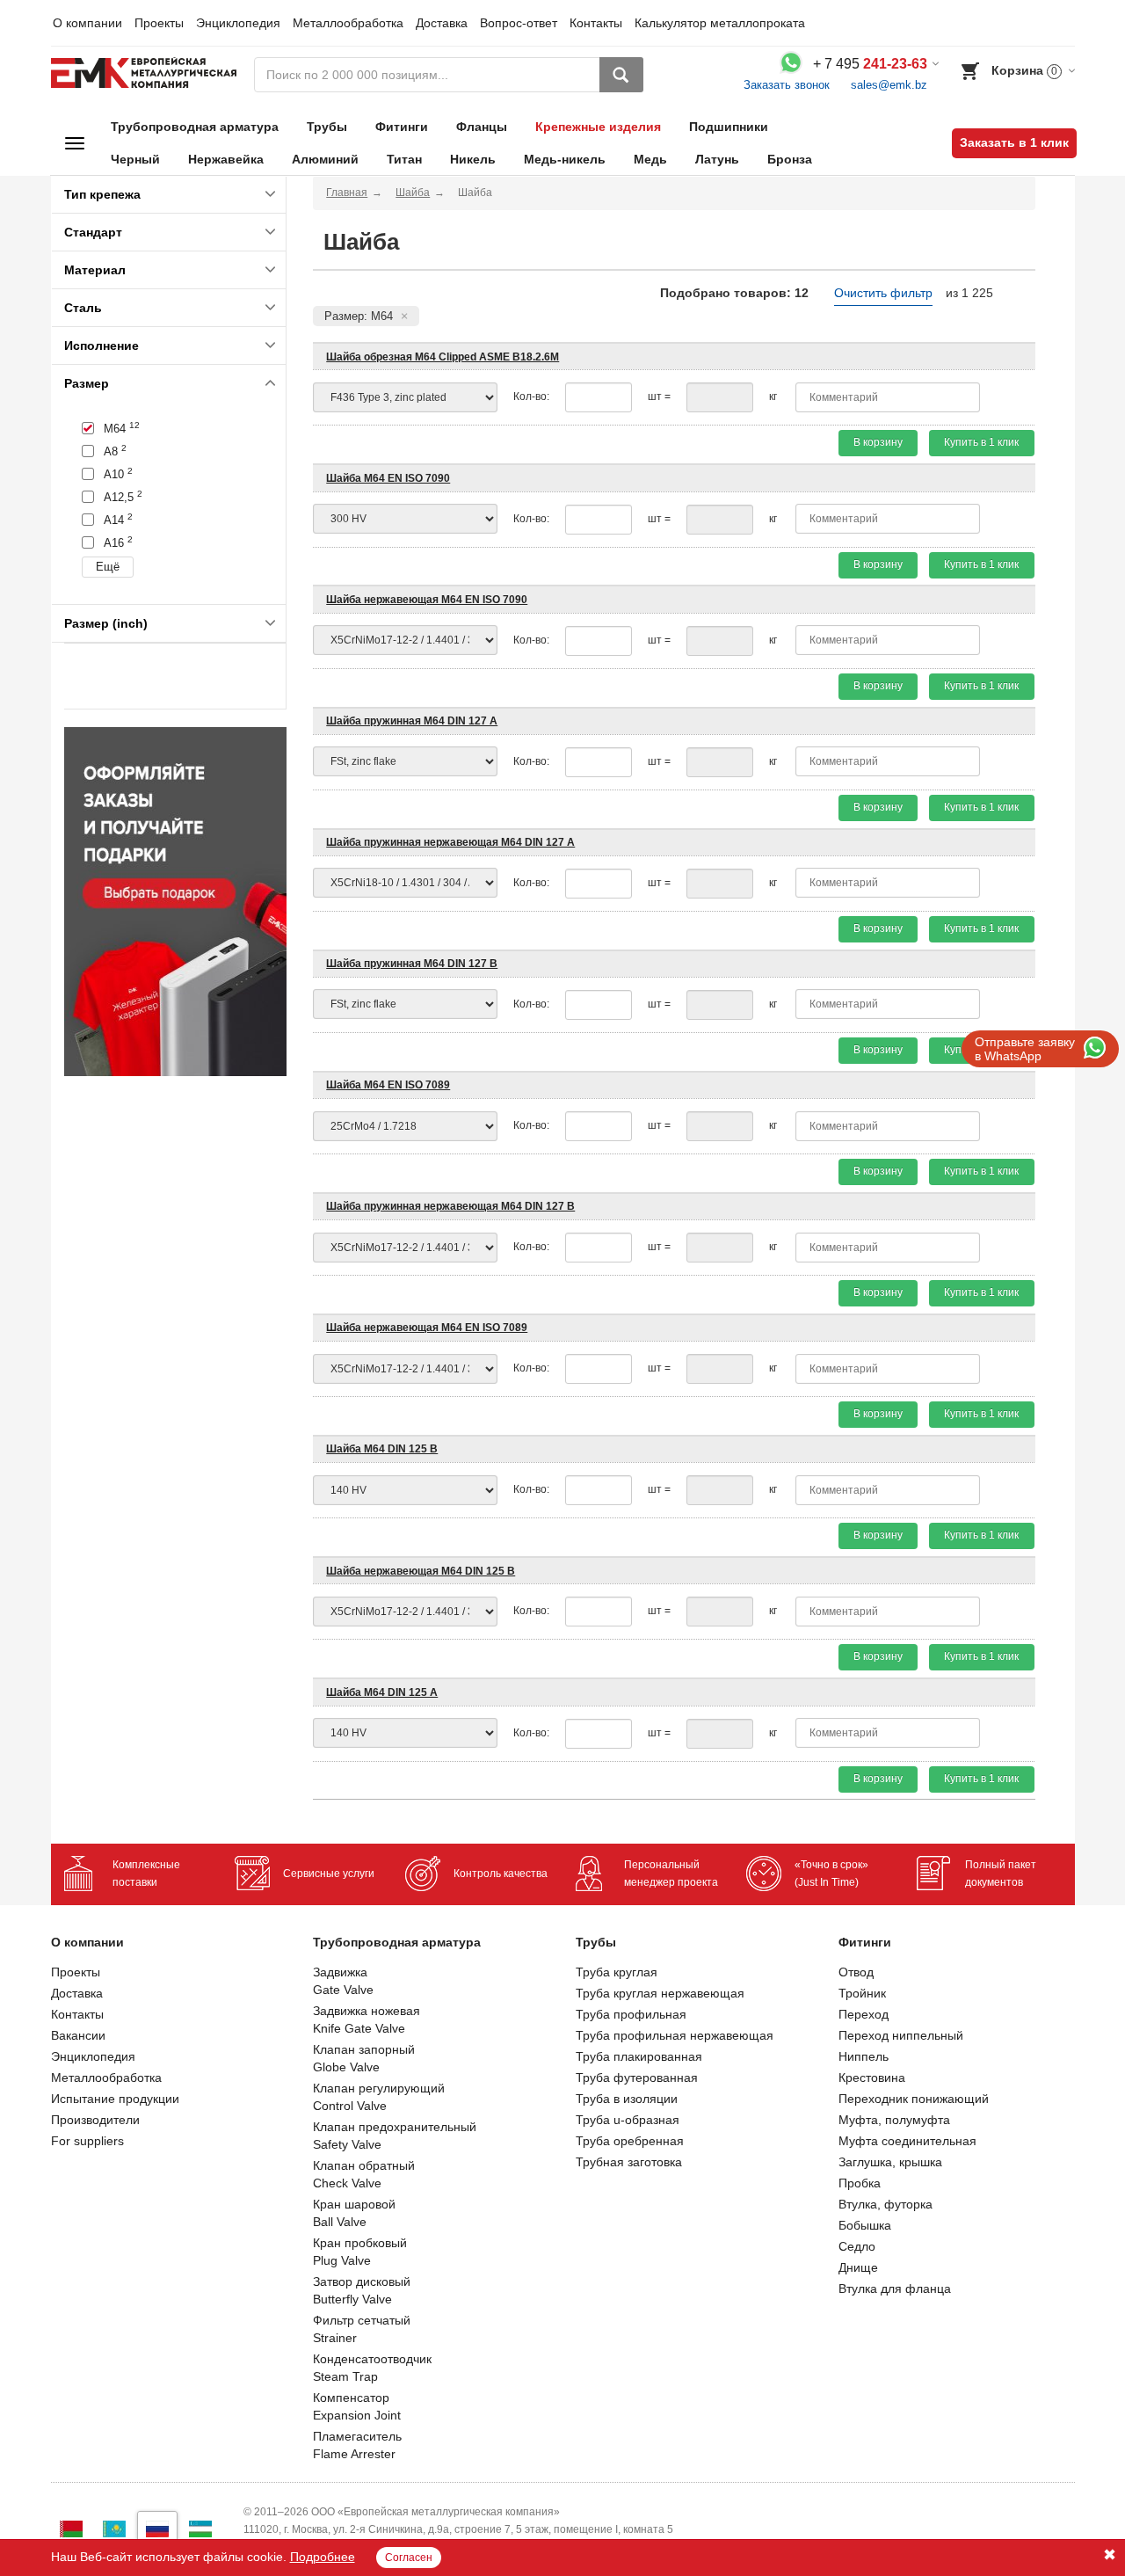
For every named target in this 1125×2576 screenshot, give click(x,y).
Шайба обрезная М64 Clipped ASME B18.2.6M (443, 357)
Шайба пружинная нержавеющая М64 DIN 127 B (450, 1206)
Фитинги (402, 127)
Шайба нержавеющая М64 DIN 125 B (421, 1571)
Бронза (790, 159)
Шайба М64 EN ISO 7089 (388, 1085)
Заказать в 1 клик (1014, 142)
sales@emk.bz (889, 85)
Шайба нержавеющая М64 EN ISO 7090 (427, 600)
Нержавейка (226, 159)
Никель (473, 159)
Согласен (409, 2558)
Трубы (327, 127)
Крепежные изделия (598, 127)
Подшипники (729, 127)
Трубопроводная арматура (195, 127)
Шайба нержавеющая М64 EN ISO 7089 (427, 1328)
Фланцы (482, 127)
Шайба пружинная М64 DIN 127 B (412, 964)
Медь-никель (565, 159)
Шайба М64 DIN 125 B (382, 1449)
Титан (404, 159)
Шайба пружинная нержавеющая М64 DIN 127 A (450, 842)
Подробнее (323, 2557)
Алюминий (325, 159)
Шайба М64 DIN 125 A (382, 1692)
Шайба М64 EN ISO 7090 (388, 478)
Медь (650, 159)
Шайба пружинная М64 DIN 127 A (412, 721)
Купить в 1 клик (981, 442)
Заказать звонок (787, 85)
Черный (135, 159)
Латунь (717, 159)
